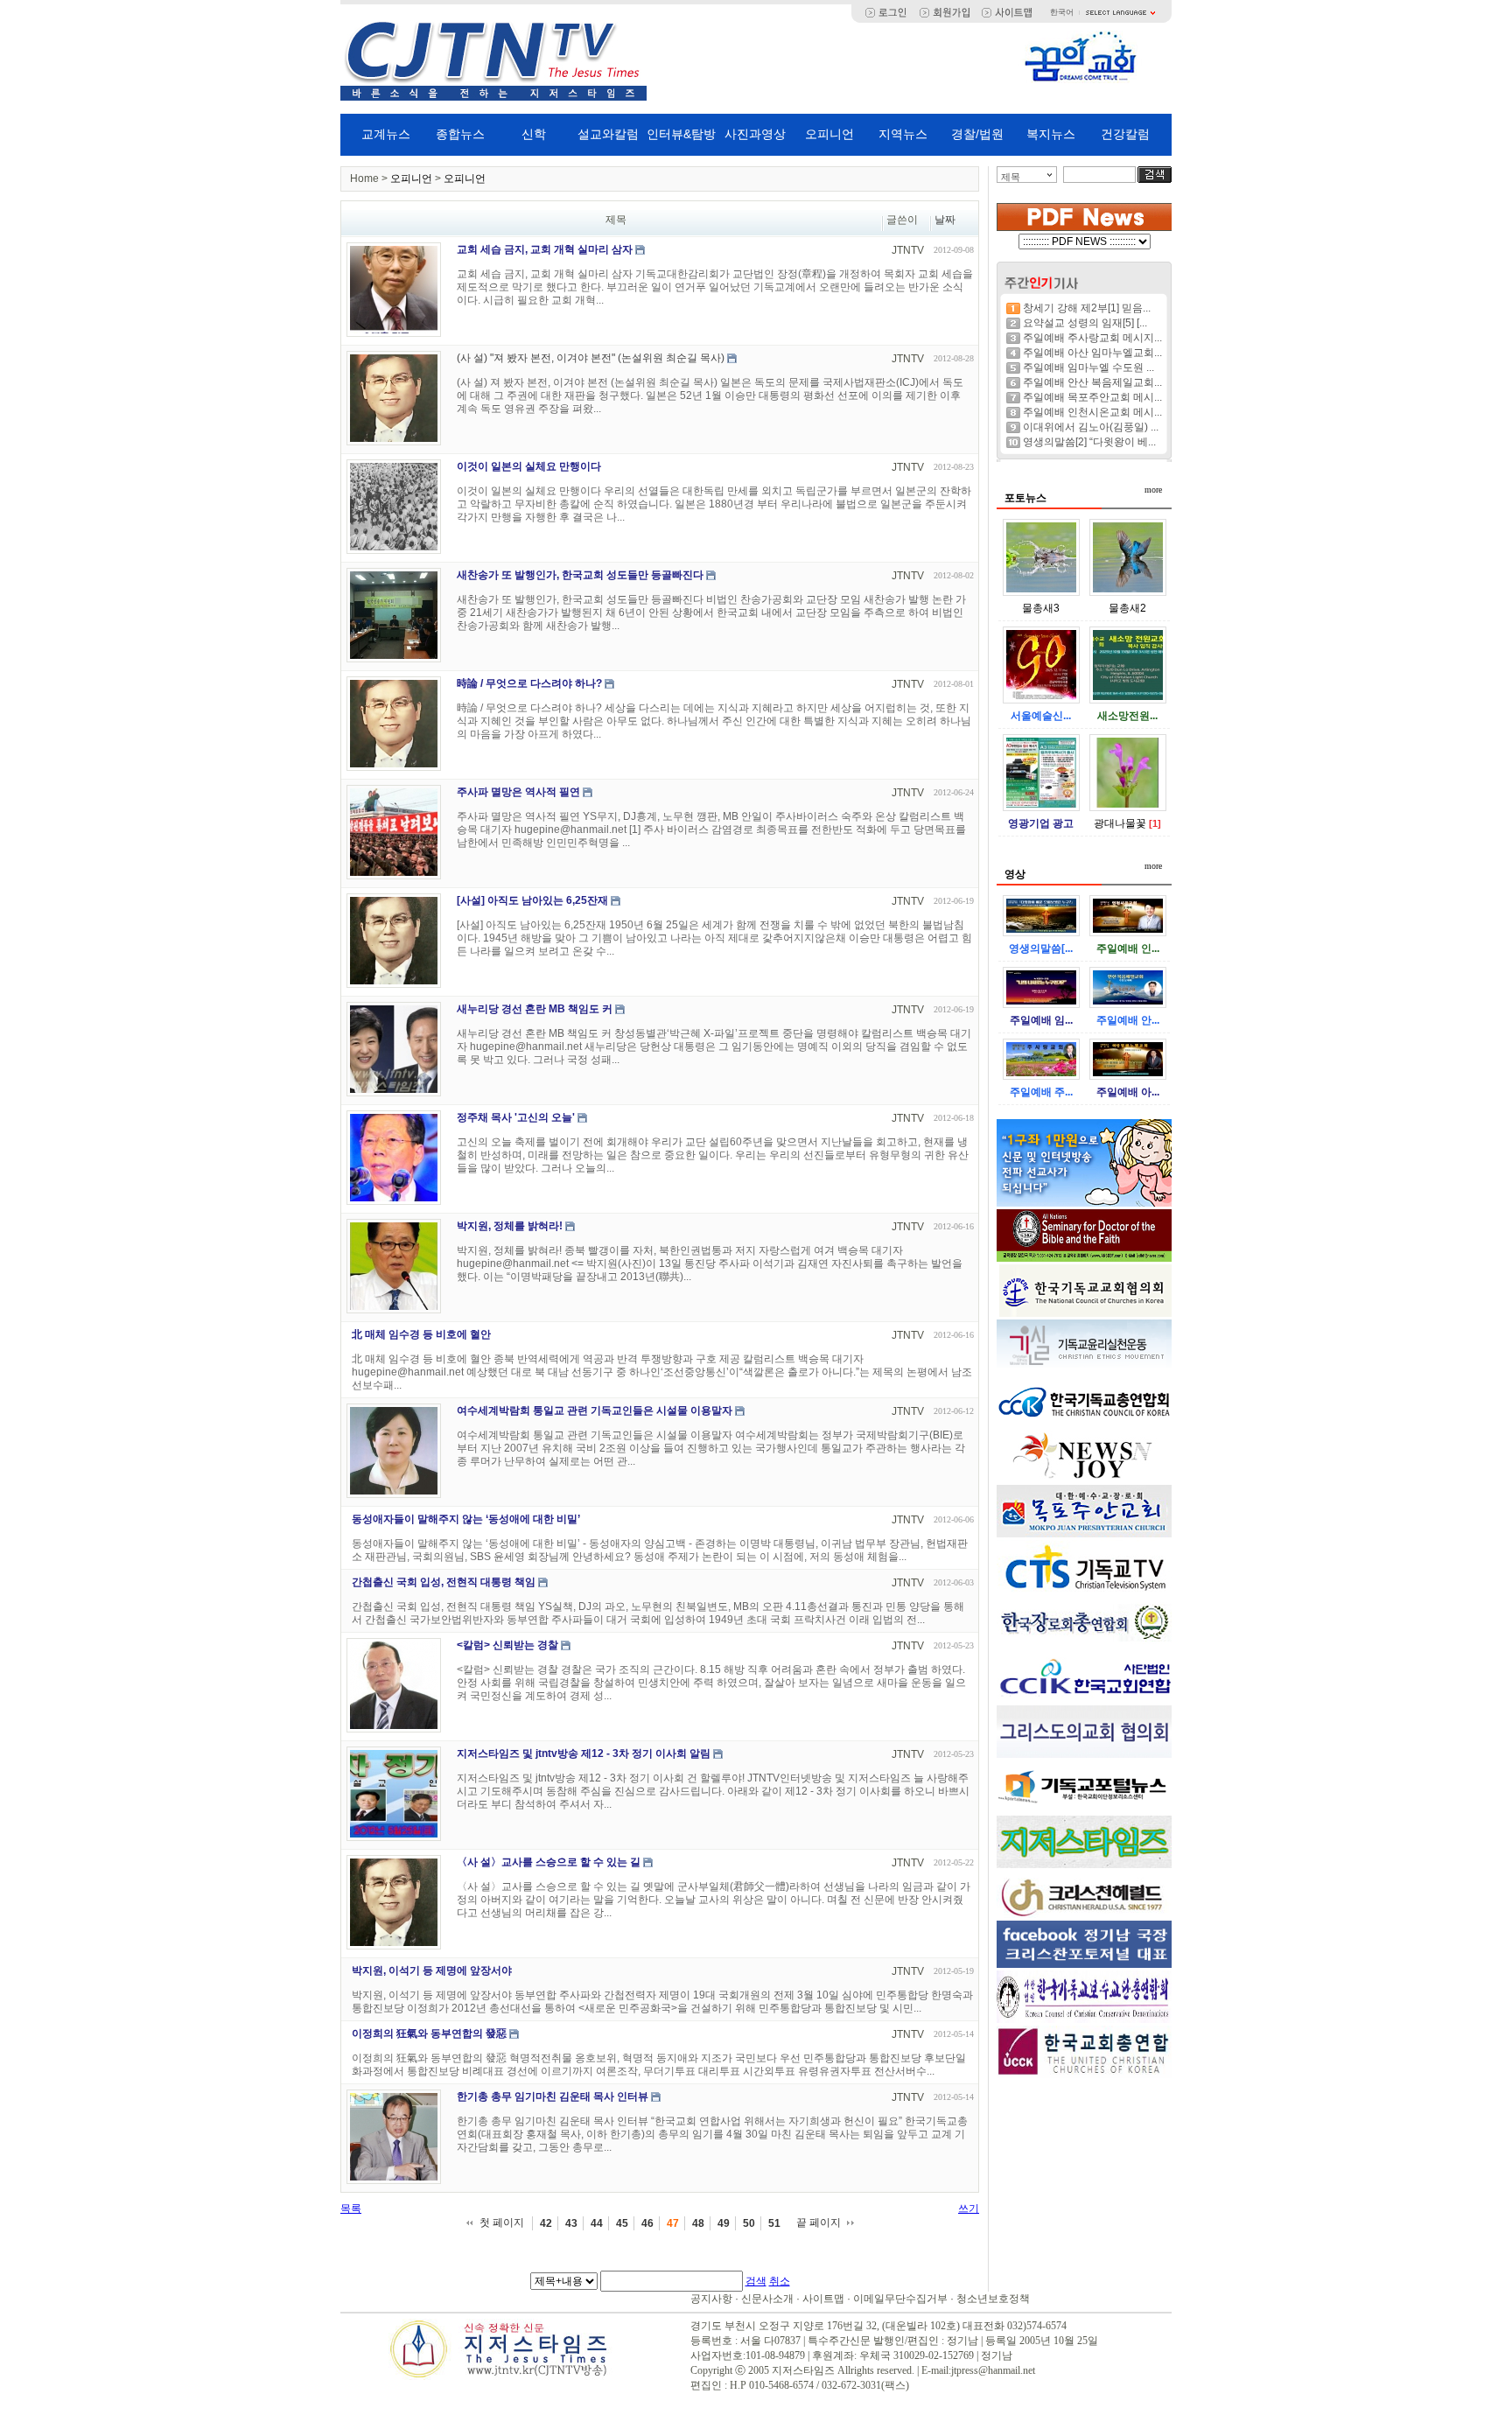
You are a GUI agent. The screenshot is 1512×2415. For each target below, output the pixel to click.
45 (622, 2223)
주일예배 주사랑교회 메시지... (1092, 338)
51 (774, 2223)
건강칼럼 (1125, 134)
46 (647, 2223)
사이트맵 (823, 2299)
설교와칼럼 (608, 134)
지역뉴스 (903, 134)
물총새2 (1127, 608)
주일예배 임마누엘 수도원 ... (1088, 367)
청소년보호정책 (993, 2299)
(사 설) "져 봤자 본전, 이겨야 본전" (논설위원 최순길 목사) (591, 358)
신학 (534, 134)
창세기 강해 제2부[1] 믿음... (1087, 308)
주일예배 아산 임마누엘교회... (1092, 353)
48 (698, 2223)
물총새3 (1041, 608)
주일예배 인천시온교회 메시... (1092, 412)
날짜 (945, 220)
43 (571, 2223)
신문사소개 (767, 2299)
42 (546, 2223)
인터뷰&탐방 (681, 134)
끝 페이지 (819, 2222)
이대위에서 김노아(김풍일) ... (1091, 427)
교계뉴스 (386, 134)
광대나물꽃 (1120, 823)
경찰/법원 (977, 134)
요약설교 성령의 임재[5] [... (1085, 323)
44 (597, 2223)
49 (724, 2223)
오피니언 (829, 134)
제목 (1011, 177)
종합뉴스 (460, 134)
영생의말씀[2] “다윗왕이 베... (1089, 442)
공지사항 (711, 2299)
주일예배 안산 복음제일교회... (1092, 382)
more (1153, 490)
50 (749, 2223)
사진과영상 (755, 134)
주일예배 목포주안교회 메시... (1092, 397)
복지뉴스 (1051, 134)
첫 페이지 (502, 2222)
